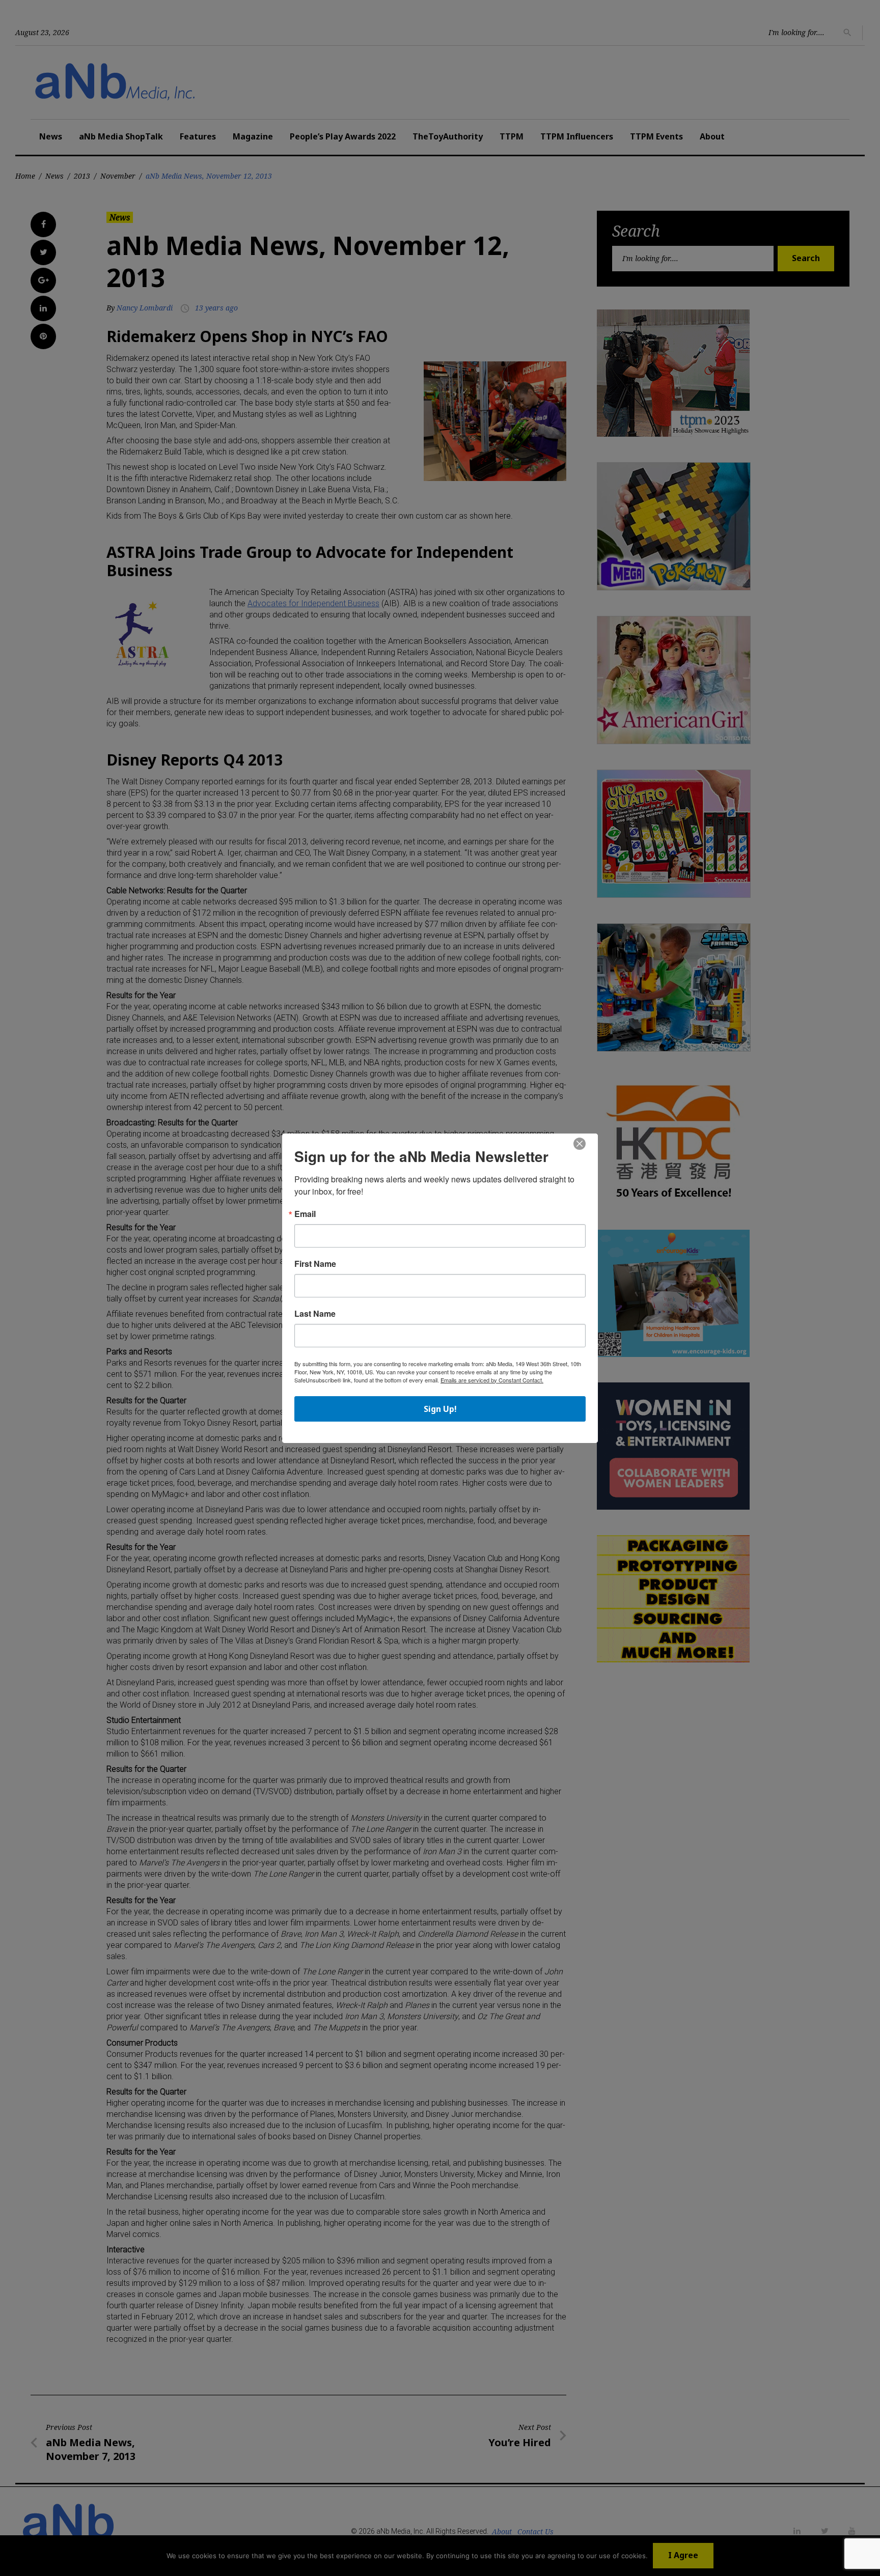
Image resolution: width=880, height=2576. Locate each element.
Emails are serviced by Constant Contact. (492, 1380)
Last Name (315, 1314)
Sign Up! (440, 1409)
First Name (315, 1264)
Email (305, 1214)
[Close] (580, 1144)
